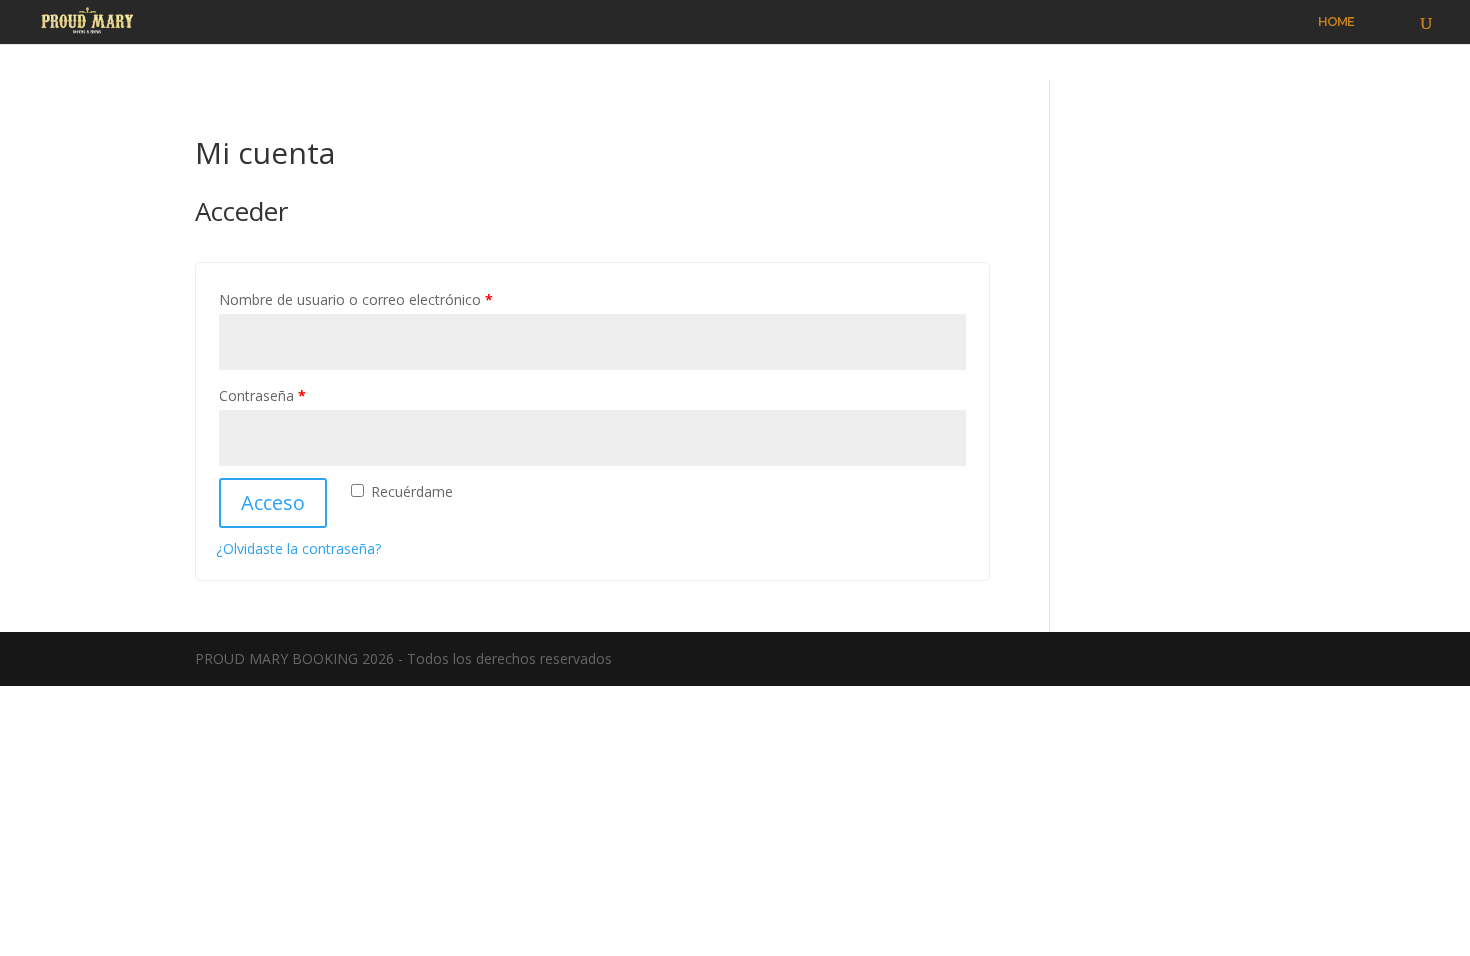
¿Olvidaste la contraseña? (298, 548)
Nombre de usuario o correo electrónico (356, 299)
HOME (1336, 22)
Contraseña (262, 395)
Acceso (273, 502)
